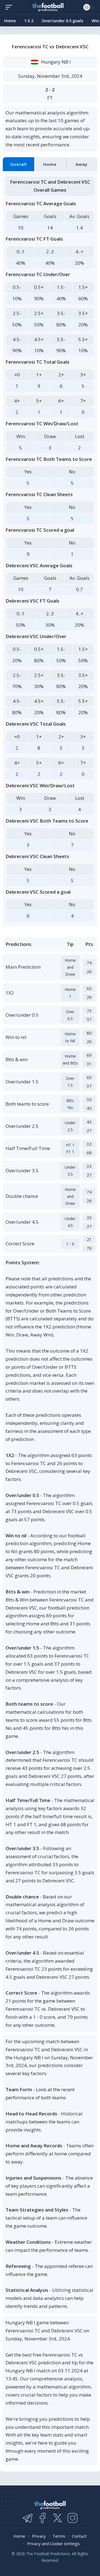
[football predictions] (10, 7)
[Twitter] (57, 2518)
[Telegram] (27, 2518)
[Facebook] (42, 2518)
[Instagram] (72, 2518)
